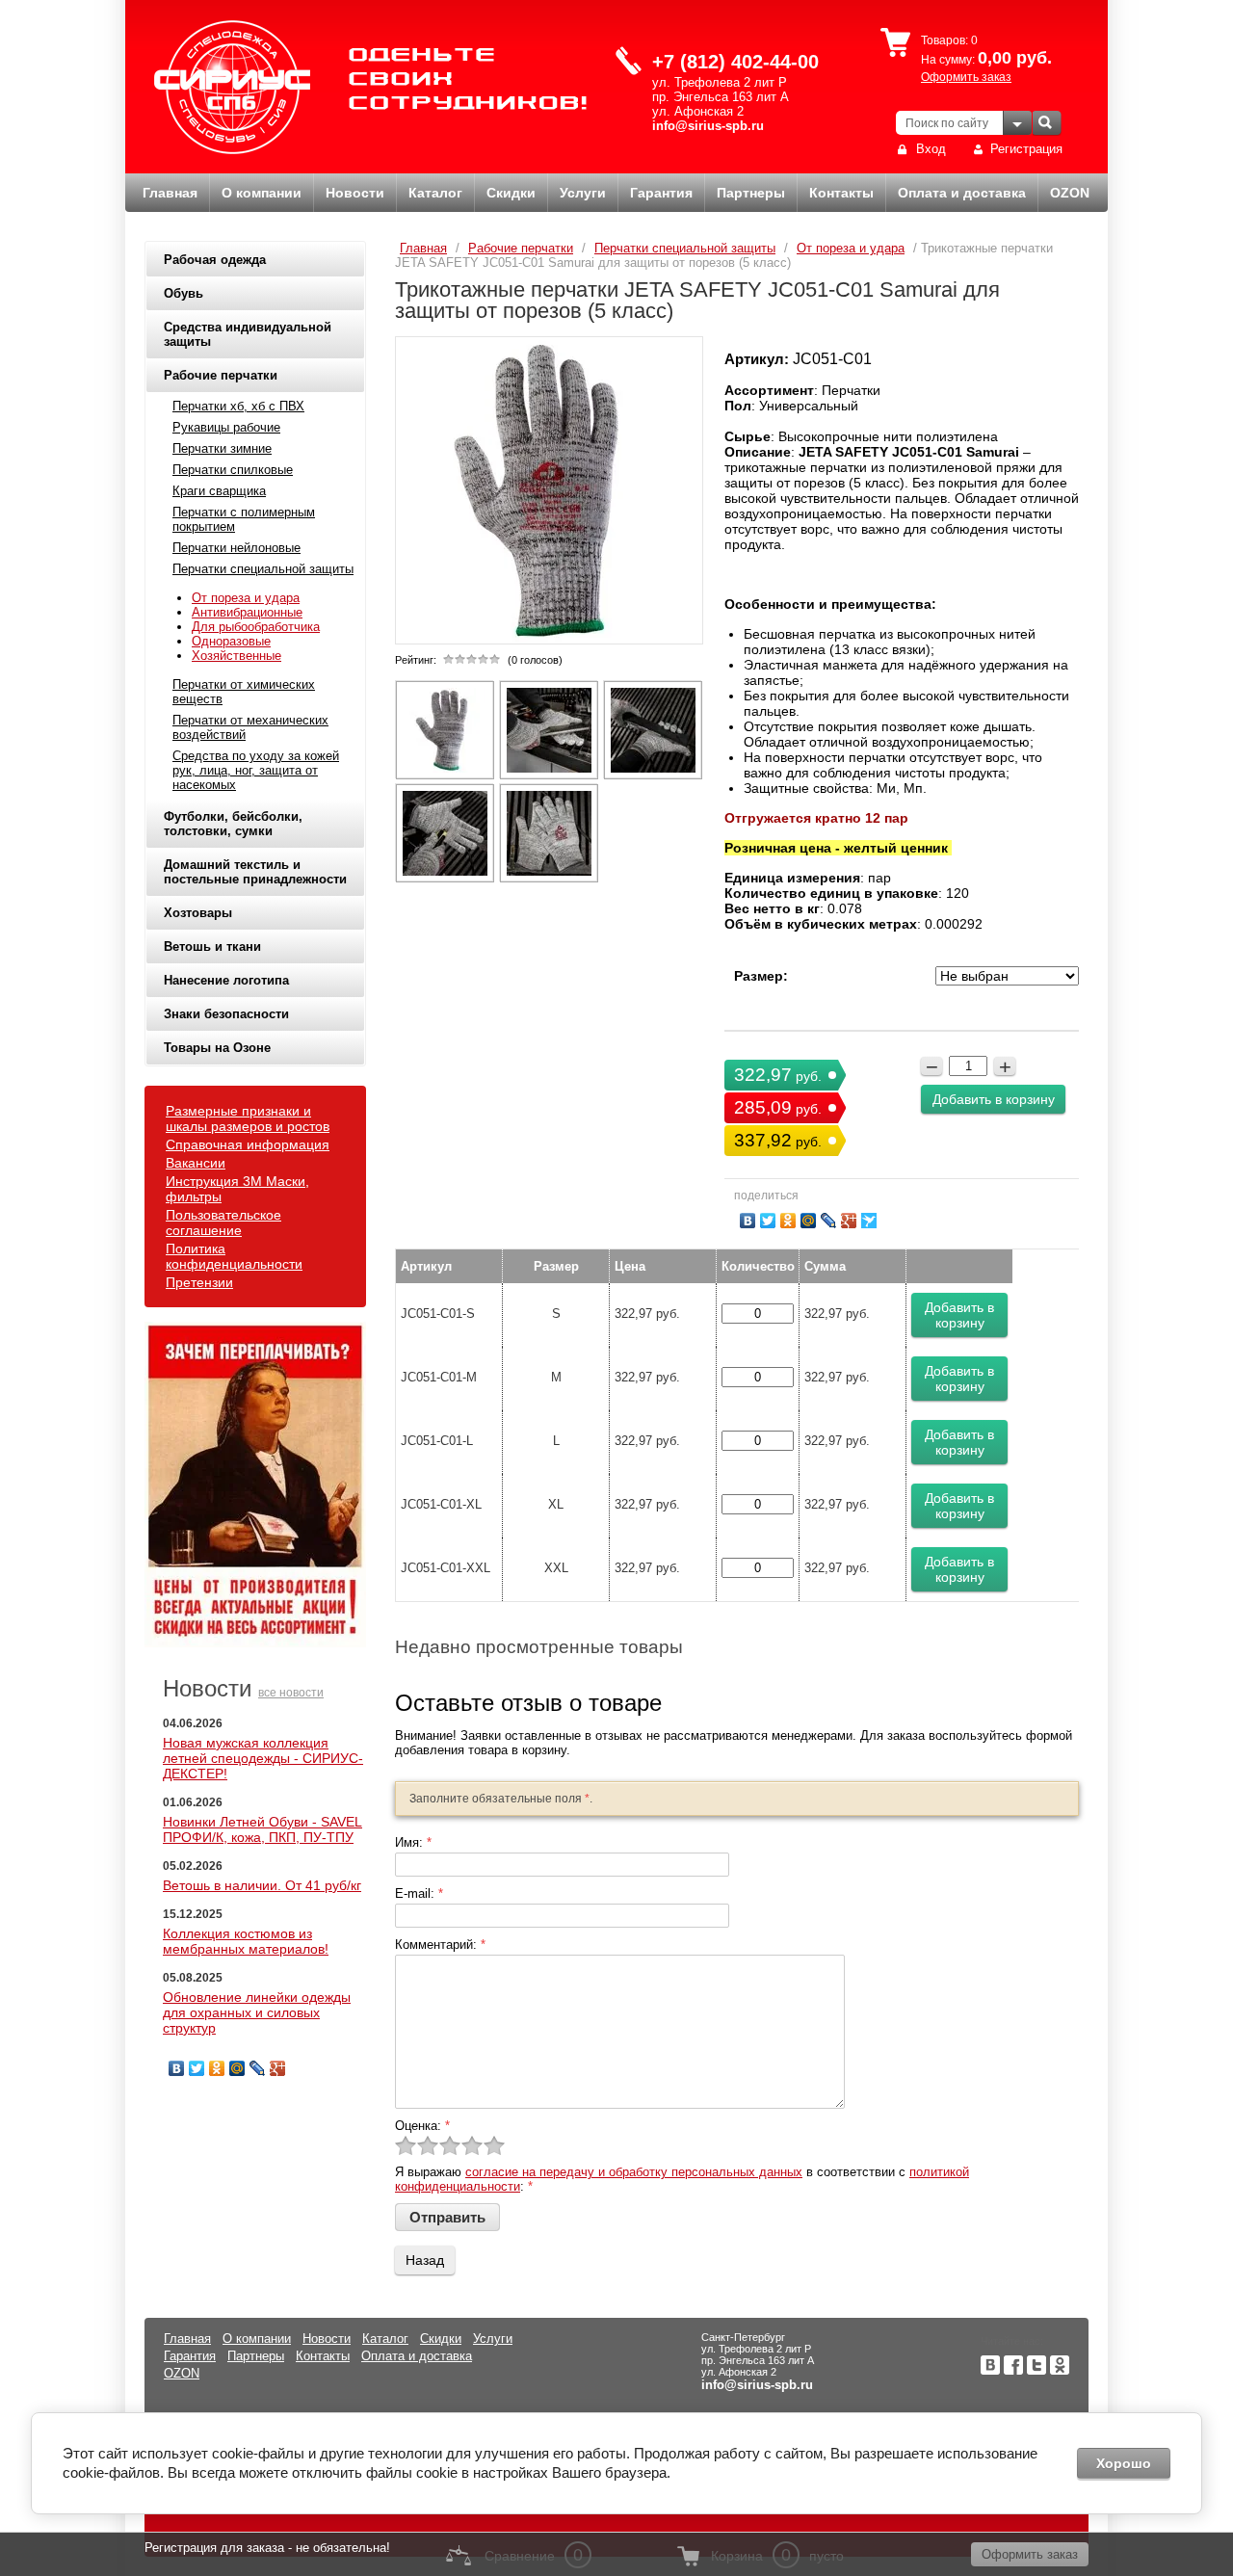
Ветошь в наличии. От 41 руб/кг (262, 1885)
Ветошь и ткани (212, 946)
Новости (355, 193)
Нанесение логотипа (226, 980)
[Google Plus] (278, 2068)
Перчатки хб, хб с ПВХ (238, 406)
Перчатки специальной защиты (263, 569)
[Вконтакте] (990, 2370)
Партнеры (751, 193)
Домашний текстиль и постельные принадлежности (255, 872)
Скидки (511, 193)
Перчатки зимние (222, 448)
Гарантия (661, 193)
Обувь (184, 293)
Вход (931, 149)
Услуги (583, 193)
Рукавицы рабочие (226, 427)
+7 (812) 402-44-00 (735, 62)
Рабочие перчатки (221, 375)
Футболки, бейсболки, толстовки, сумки (233, 824)
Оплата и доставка (962, 193)
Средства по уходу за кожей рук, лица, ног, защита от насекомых (256, 770)
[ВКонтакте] (177, 2068)
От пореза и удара (246, 598)
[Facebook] (1013, 2370)
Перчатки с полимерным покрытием (244, 519)
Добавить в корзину (994, 1099)
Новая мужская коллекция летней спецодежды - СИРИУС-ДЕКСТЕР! (263, 1758)
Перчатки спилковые (233, 470)
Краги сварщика (219, 491)
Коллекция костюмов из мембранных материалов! (246, 1941)
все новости (291, 1693)
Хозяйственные (236, 656)
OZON (1070, 193)
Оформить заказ (966, 77)
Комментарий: (440, 1945)
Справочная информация (248, 1144)
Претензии (199, 1282)
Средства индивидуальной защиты (248, 334)
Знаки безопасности (226, 1014)
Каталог (435, 193)
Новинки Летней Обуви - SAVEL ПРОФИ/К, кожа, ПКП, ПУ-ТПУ (262, 1829)
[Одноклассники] (217, 2068)
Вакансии (196, 1163)
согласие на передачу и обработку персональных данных (634, 2172)
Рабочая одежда (215, 260)
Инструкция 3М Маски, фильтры (237, 1189)
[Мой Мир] (237, 2068)
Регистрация (1026, 149)
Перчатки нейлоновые (236, 548)
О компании (262, 193)
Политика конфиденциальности (234, 1256)
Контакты (841, 193)
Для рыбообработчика (256, 627)
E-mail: (419, 1893)
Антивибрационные (247, 612)
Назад (425, 2260)
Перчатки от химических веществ (244, 692)
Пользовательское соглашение (223, 1222)
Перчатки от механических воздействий (250, 727)
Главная (170, 193)
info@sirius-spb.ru (708, 126)
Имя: (413, 1842)
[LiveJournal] (258, 2068)
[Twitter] (197, 2068)
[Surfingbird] (869, 1221)
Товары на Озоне (217, 1048)
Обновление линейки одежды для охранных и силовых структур (257, 2012)
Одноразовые (231, 641)
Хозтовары (198, 913)
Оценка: (422, 2126)
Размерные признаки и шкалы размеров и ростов (248, 1118)
